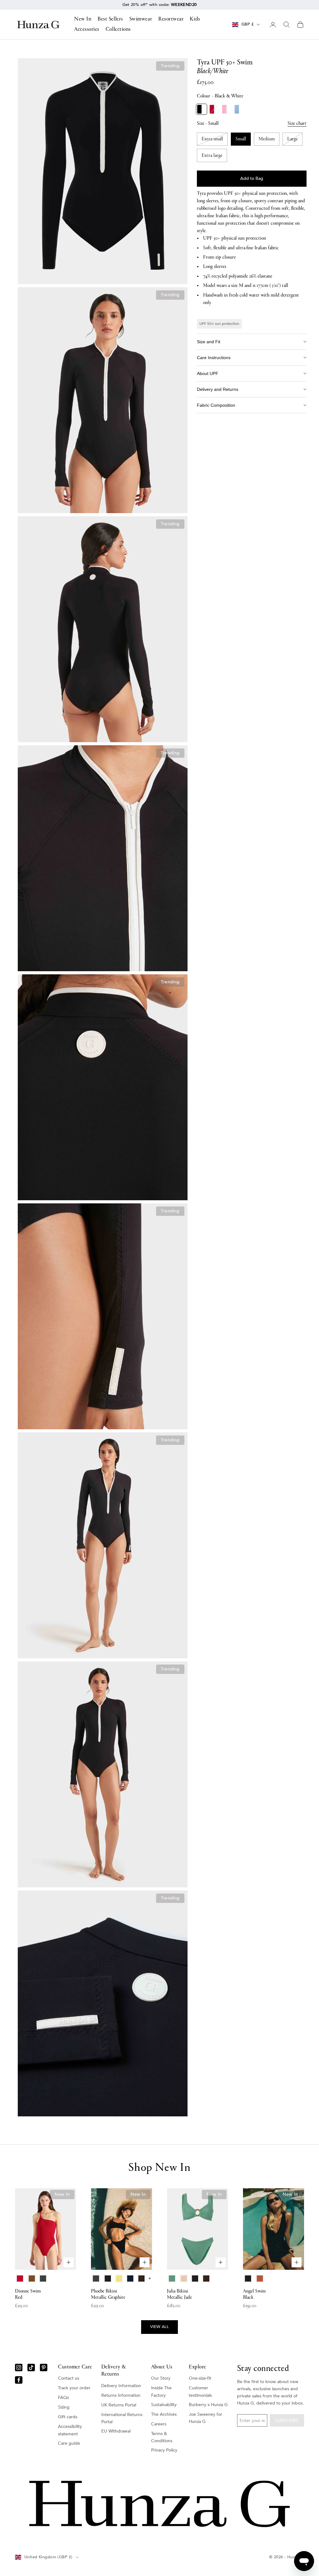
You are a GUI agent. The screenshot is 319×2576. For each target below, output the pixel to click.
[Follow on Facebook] (19, 2380)
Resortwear (171, 19)
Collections (118, 30)
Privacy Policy (164, 2450)
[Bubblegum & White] (226, 109)
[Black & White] (202, 109)
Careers (159, 2424)
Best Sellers (110, 19)
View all (159, 2327)
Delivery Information (121, 2386)
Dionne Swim (28, 2294)
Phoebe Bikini (108, 2294)
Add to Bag (252, 178)
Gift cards (68, 2417)
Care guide (69, 2443)
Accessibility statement (70, 2430)
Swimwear (141, 19)
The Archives (164, 2414)
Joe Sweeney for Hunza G (205, 2418)
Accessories (87, 30)
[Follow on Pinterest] (44, 2368)
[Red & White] (214, 109)
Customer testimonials (200, 2391)
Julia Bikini (179, 2294)
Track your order (74, 2388)
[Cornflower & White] (239, 109)
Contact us (69, 2378)
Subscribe (287, 2421)
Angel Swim (254, 2294)
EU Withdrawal (116, 2431)
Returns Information (121, 2395)
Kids (195, 19)
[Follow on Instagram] (19, 2368)
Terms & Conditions (162, 2437)
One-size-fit (200, 2378)
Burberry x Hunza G (208, 2405)
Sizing (64, 2407)
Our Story (161, 2378)
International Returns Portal (122, 2418)
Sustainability (164, 2405)
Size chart (297, 124)
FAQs (63, 2398)
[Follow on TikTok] (31, 2368)
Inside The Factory (161, 2391)
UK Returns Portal (119, 2405)
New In (83, 19)
